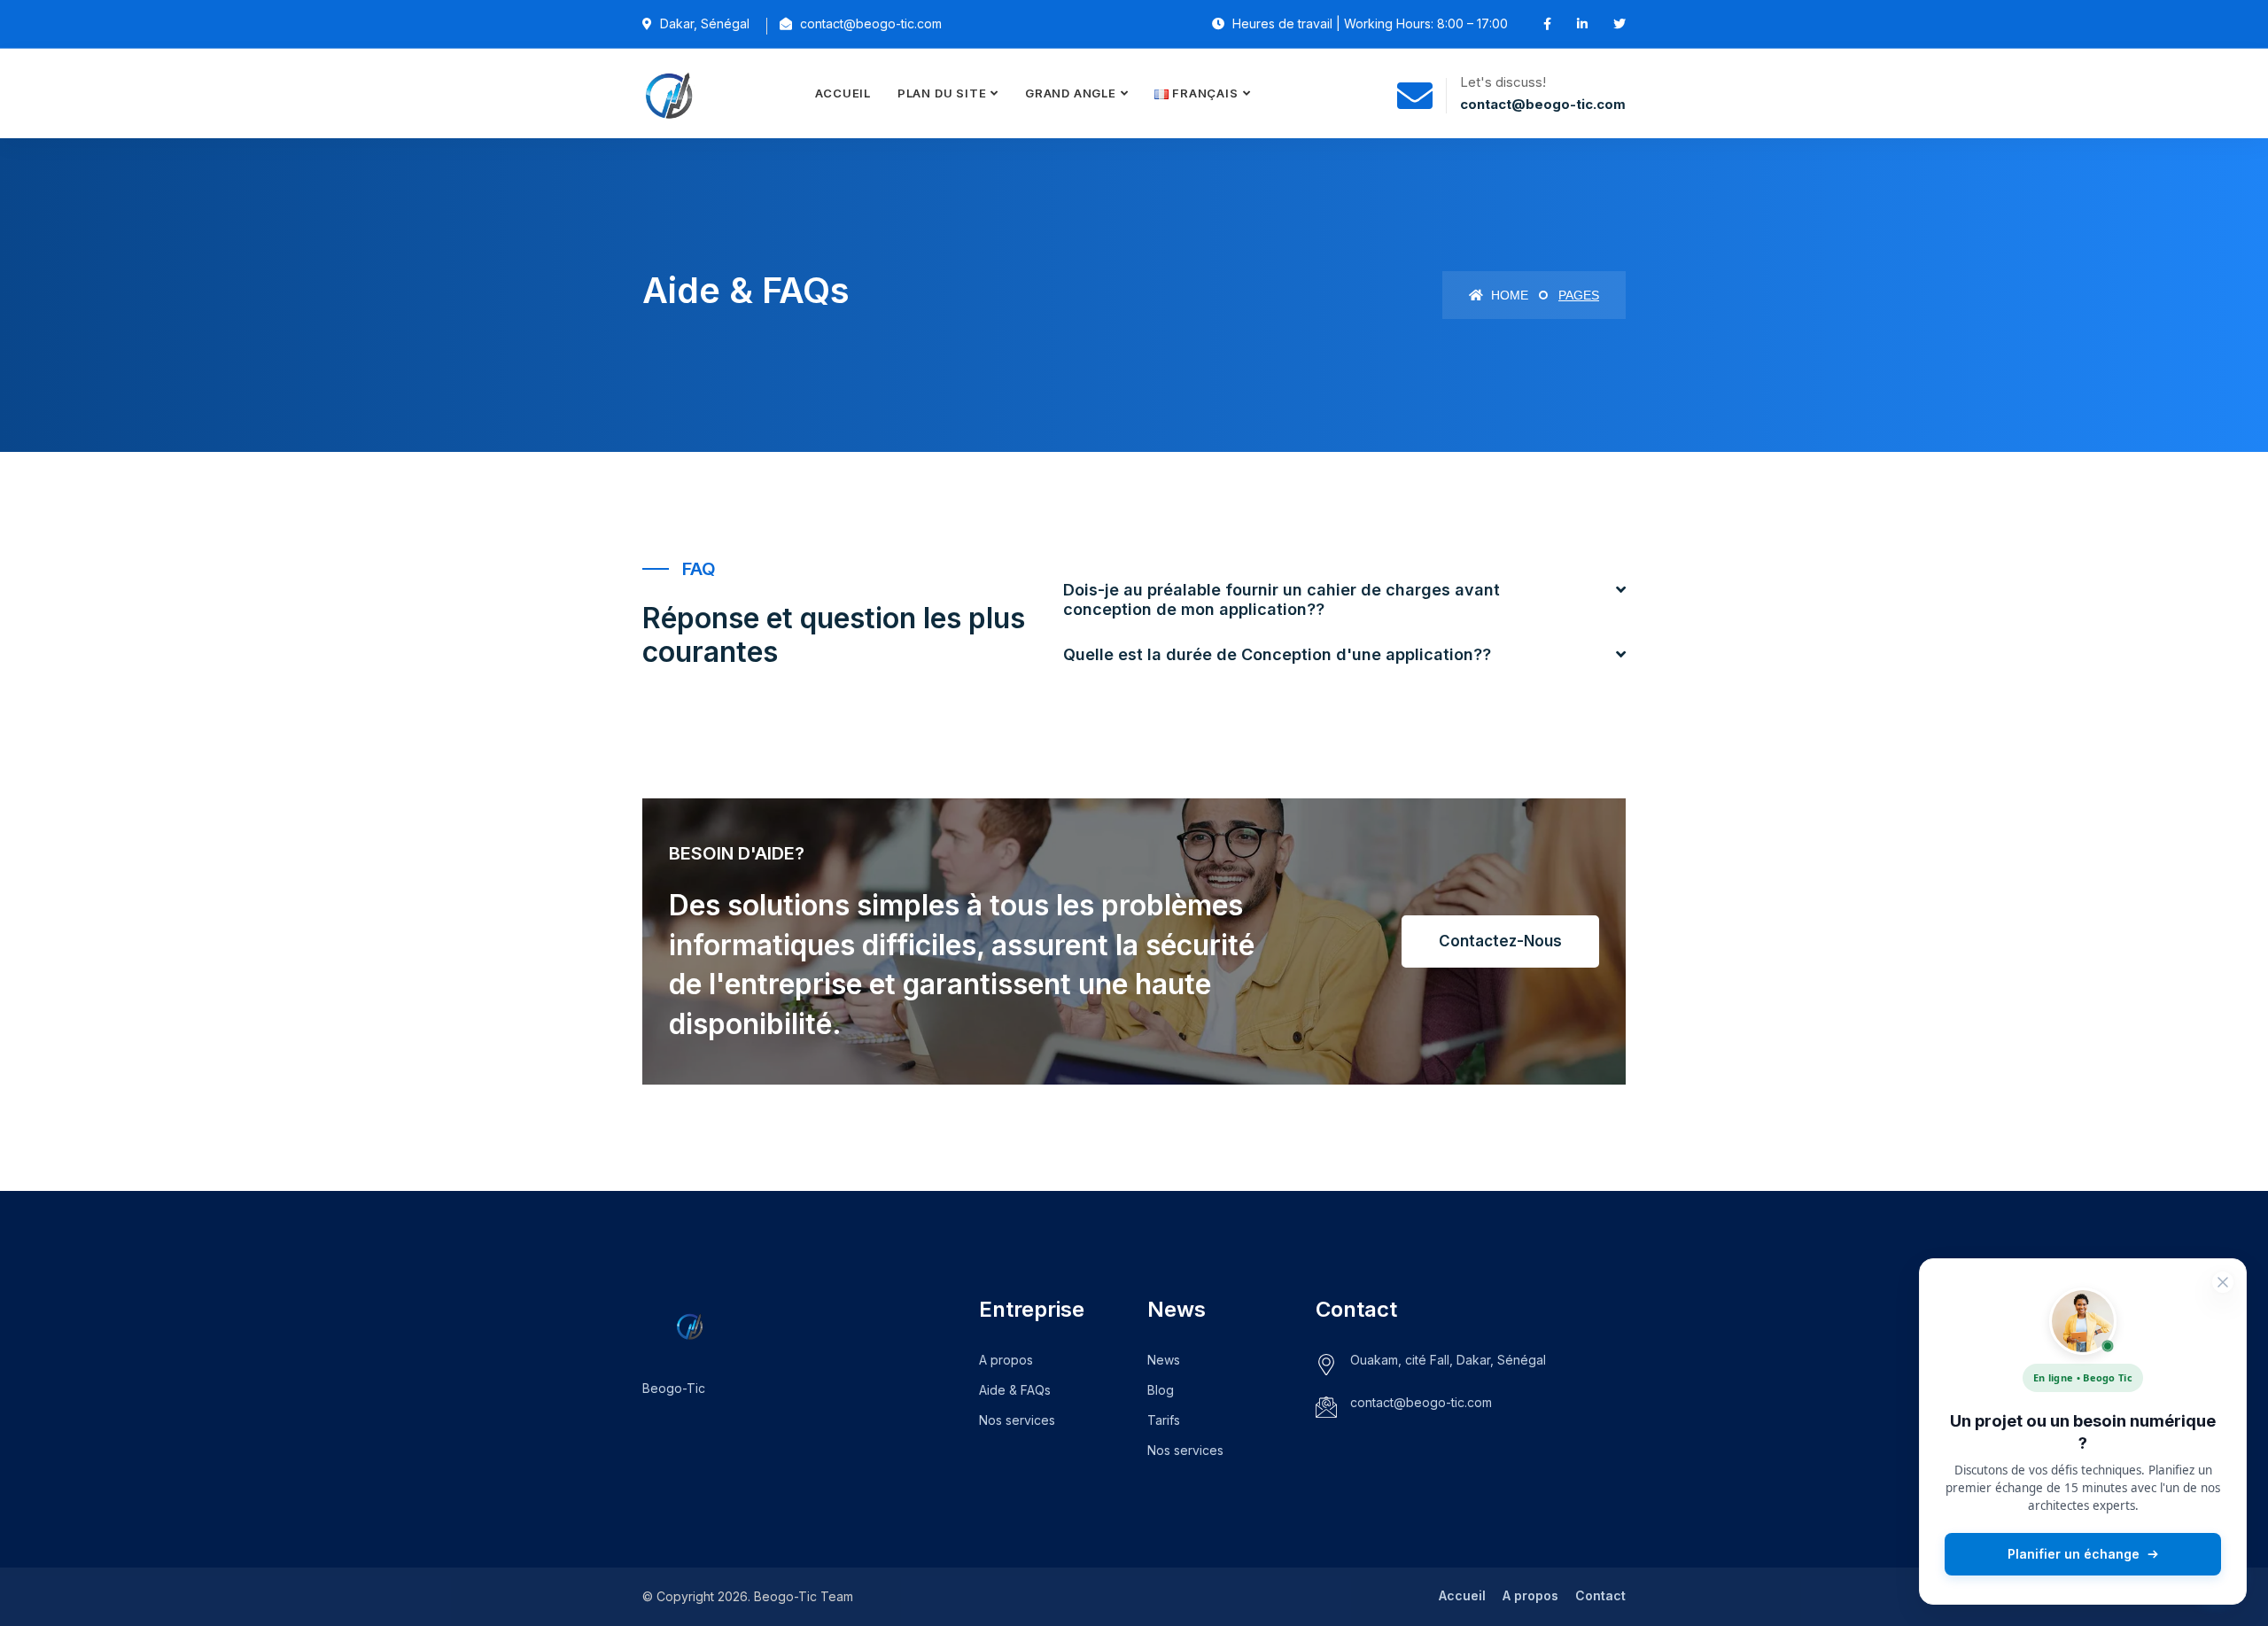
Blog (1161, 1390)
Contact (1600, 1595)
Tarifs (1164, 1420)
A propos (1006, 1360)
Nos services (1017, 1420)
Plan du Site (942, 93)
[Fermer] (2223, 1282)
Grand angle (1071, 93)
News (1164, 1360)
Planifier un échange (2074, 1554)
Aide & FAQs (1015, 1390)
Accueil (843, 93)
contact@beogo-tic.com (1421, 1402)
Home (1508, 295)
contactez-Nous (1500, 941)
